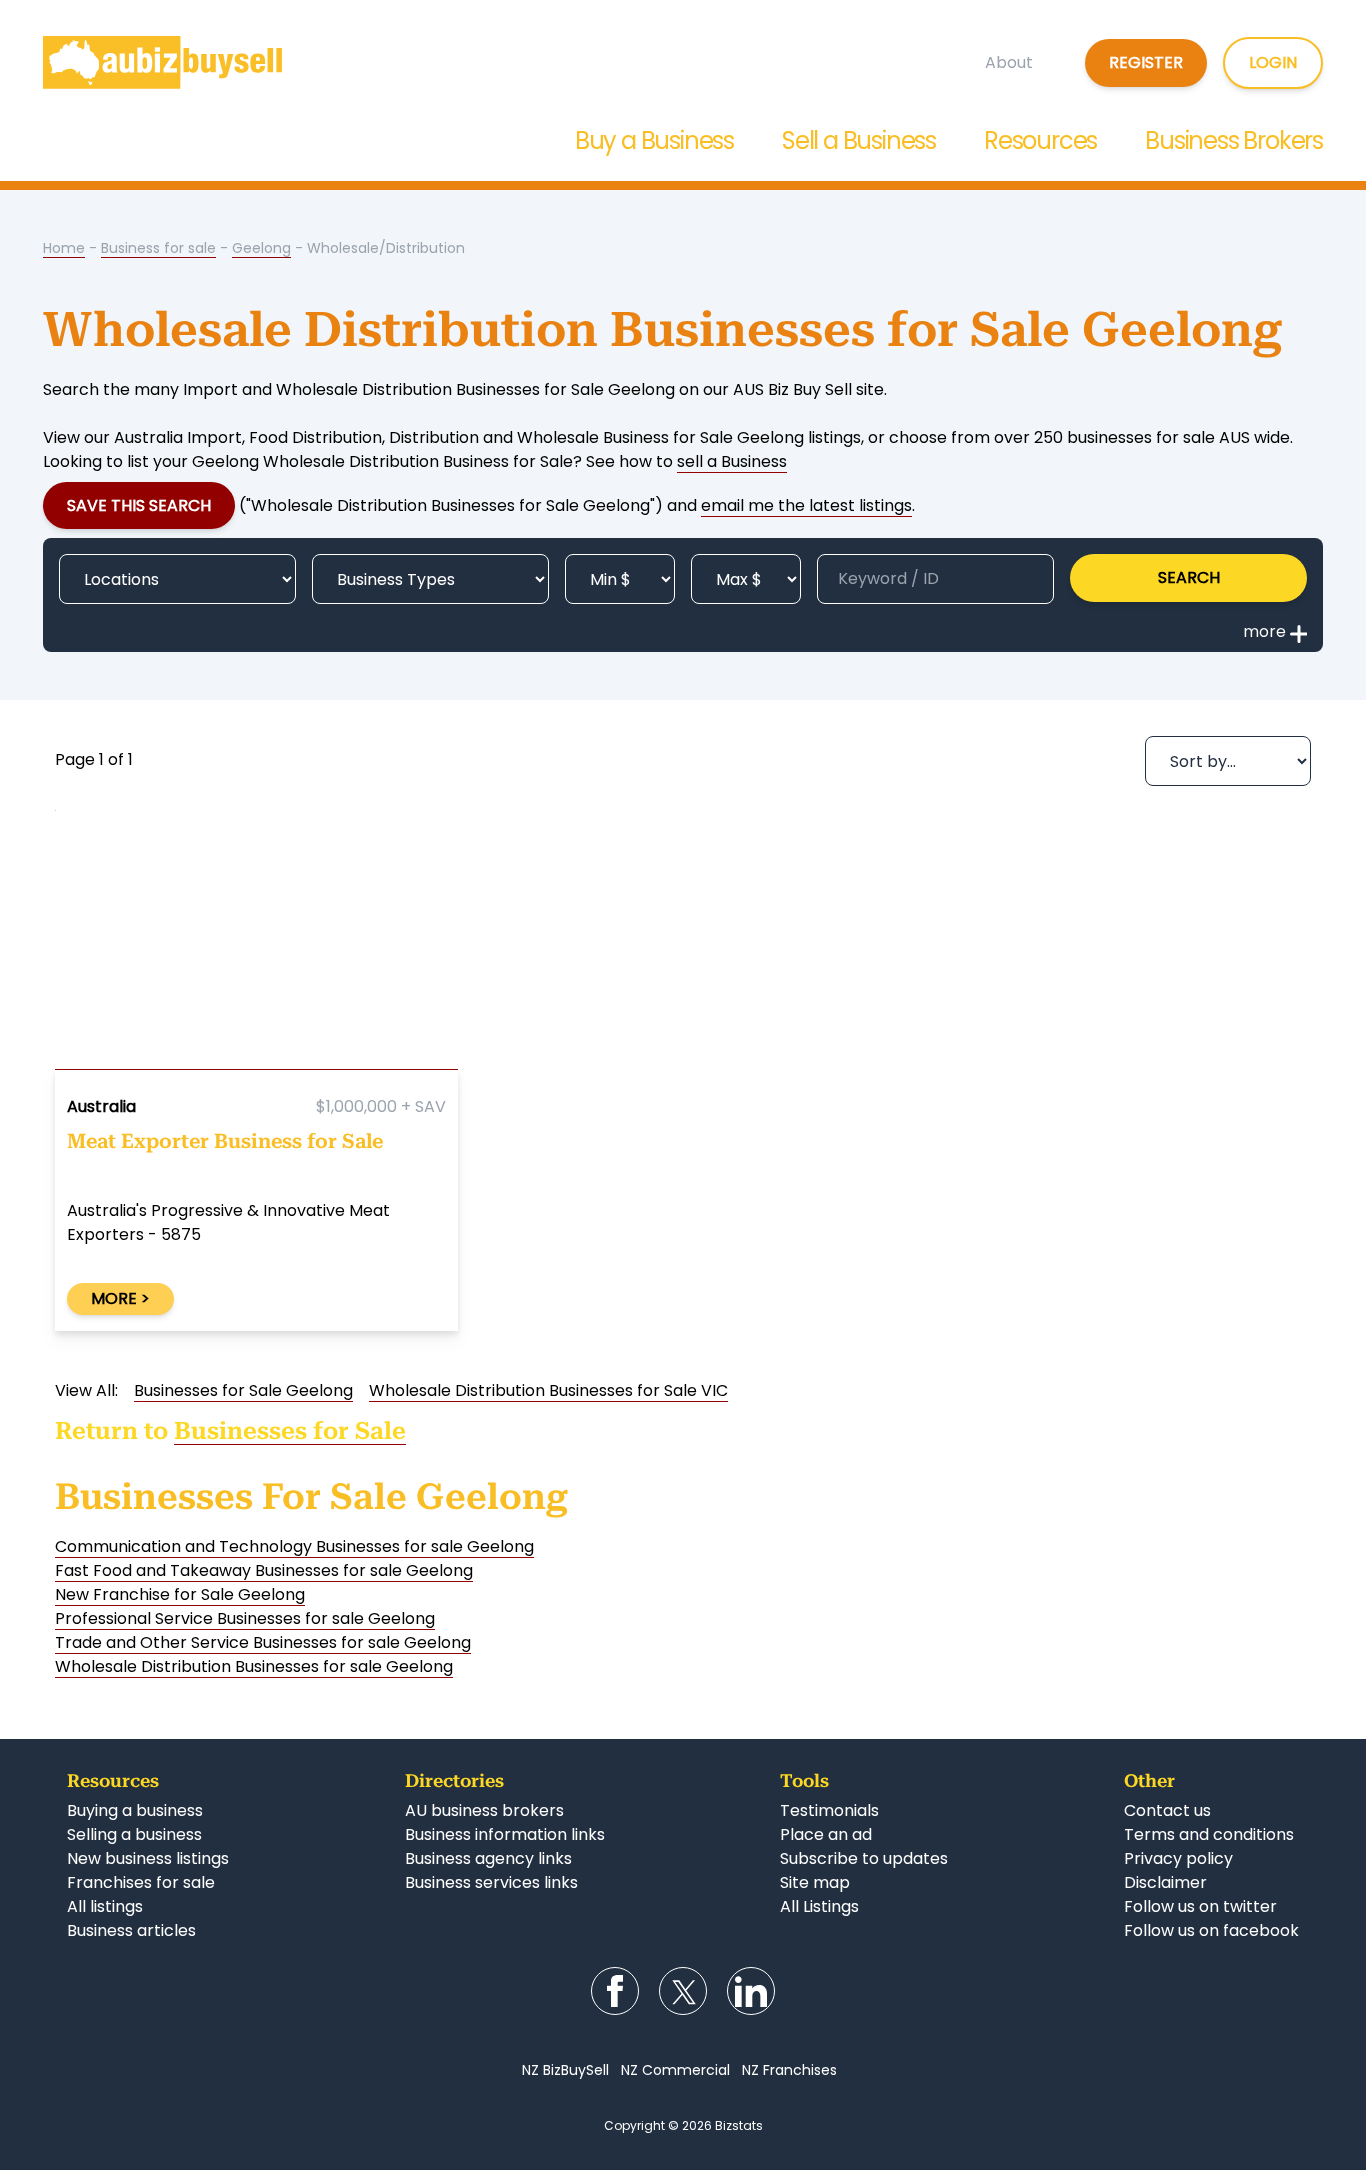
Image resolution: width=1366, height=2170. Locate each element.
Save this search (139, 505)
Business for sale (158, 248)
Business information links (505, 1834)
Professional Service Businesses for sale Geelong (245, 1618)
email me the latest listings (806, 505)
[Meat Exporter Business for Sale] (256, 944)
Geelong (261, 248)
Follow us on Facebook (615, 1991)
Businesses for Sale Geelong (243, 1390)
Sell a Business (859, 140)
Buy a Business (654, 140)
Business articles (131, 1930)
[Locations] (177, 579)
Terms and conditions (1209, 1834)
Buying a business (135, 1810)
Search (1189, 577)
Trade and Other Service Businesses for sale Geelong (263, 1642)
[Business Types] (430, 579)
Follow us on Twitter (683, 1991)
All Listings (819, 1906)
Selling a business (134, 1834)
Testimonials (829, 1810)
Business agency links (488, 1858)
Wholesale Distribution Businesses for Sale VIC (548, 1390)
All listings (105, 1906)
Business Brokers (1234, 140)
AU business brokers (484, 1810)
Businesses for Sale (290, 1431)
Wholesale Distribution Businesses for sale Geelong (254, 1666)
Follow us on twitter (1200, 1906)
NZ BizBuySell (565, 2070)
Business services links (491, 1882)
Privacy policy (1178, 1858)
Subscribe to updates (864, 1858)
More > (120, 1298)
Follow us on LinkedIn (751, 1991)
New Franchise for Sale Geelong (180, 1594)
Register (1146, 62)
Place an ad (826, 1834)
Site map (815, 1882)
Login (1273, 62)
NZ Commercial (675, 2070)
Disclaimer (1165, 1882)
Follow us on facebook (1211, 1930)
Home (64, 248)
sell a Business (732, 461)
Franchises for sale (141, 1882)
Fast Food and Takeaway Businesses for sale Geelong (264, 1570)
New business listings (148, 1858)
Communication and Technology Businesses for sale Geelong (294, 1546)
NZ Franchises (789, 2070)
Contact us (1167, 1810)
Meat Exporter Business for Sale (225, 1141)
